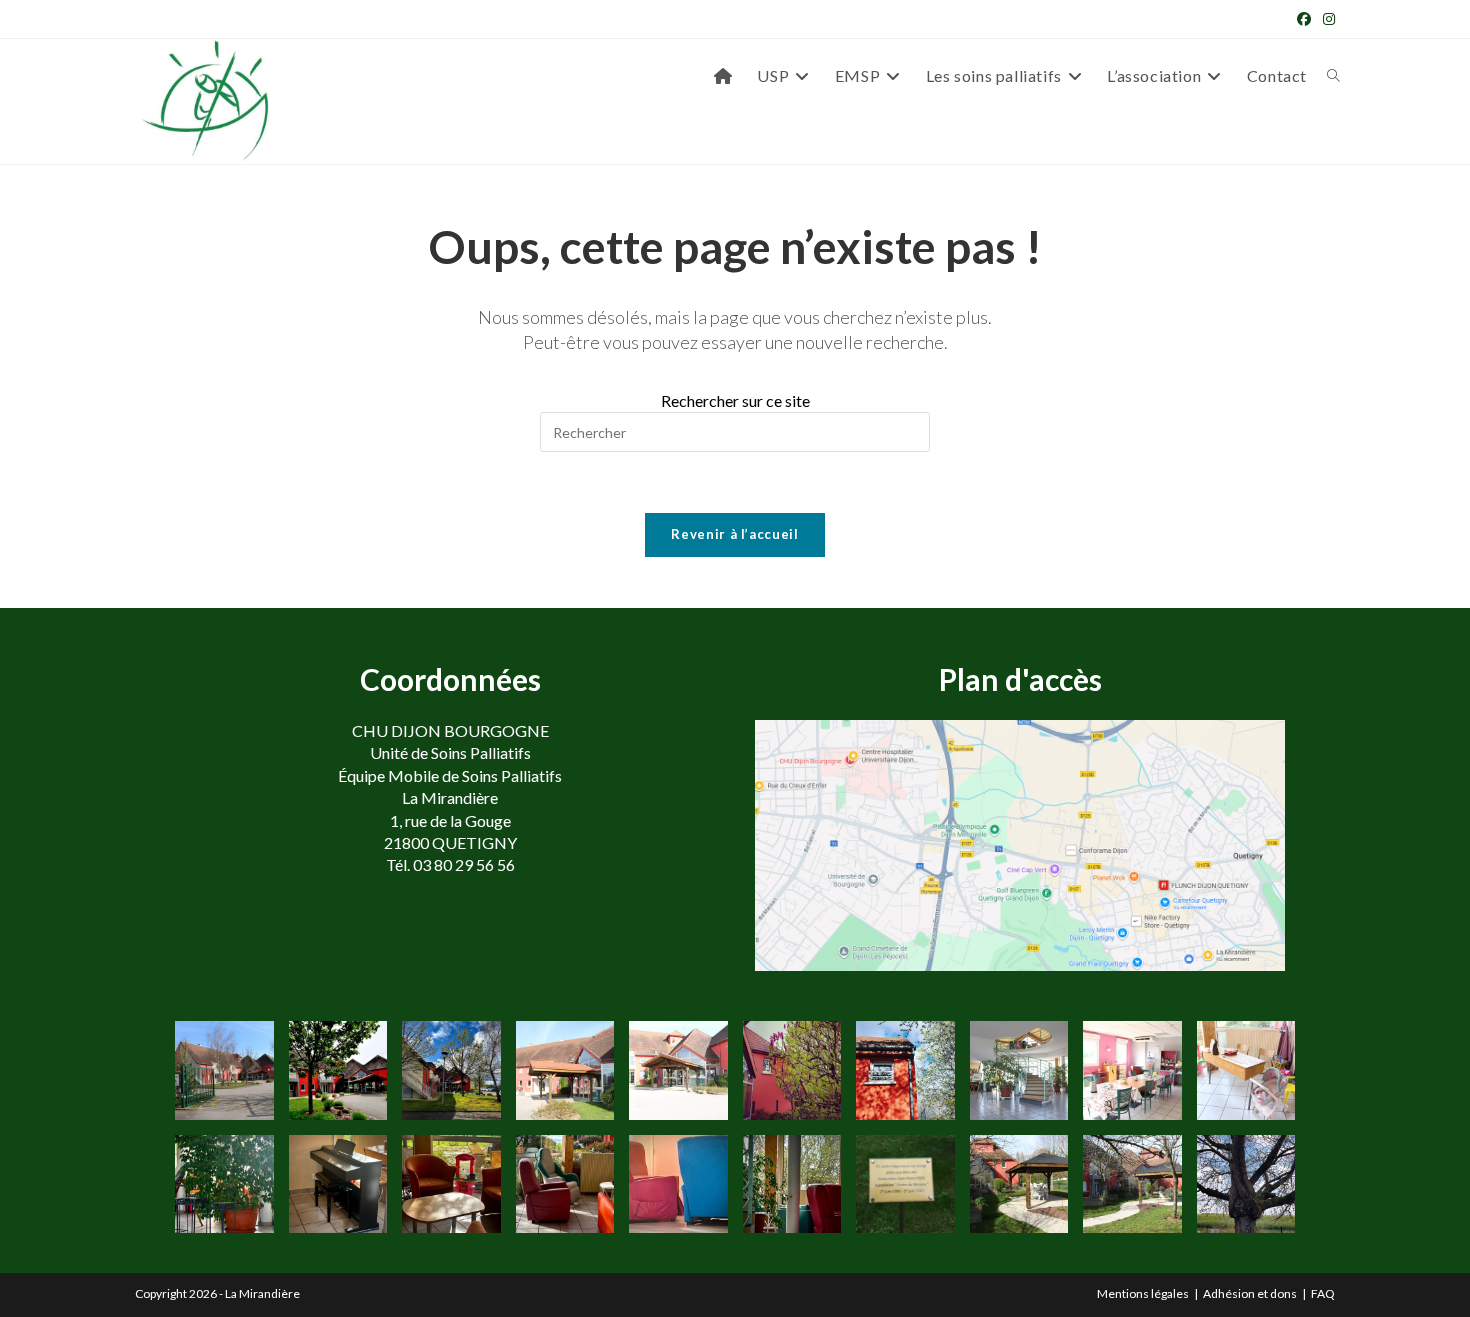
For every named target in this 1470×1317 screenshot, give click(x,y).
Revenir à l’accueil (734, 534)
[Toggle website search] (1333, 76)
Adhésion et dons (1250, 1293)
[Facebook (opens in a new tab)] (1304, 19)
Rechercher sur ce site (735, 400)
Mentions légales (1143, 1293)
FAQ (1323, 1293)
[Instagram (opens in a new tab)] (1326, 19)
